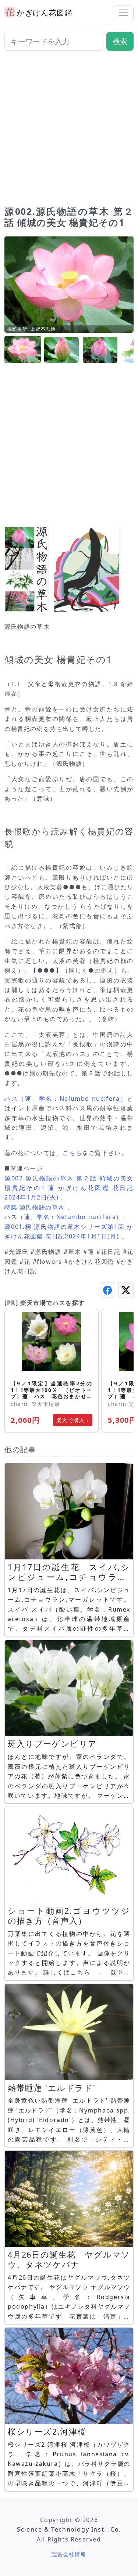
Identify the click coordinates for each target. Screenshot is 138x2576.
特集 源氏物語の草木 (35, 1207)
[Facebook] (107, 1290)
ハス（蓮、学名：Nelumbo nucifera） (66, 1098)
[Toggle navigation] (123, 13)
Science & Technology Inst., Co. (69, 2529)
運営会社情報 (69, 2554)
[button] (23, 350)
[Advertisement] (69, 131)
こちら (72, 1153)
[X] (126, 1290)
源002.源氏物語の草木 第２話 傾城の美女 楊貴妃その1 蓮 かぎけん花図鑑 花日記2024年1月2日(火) (69, 1188)
